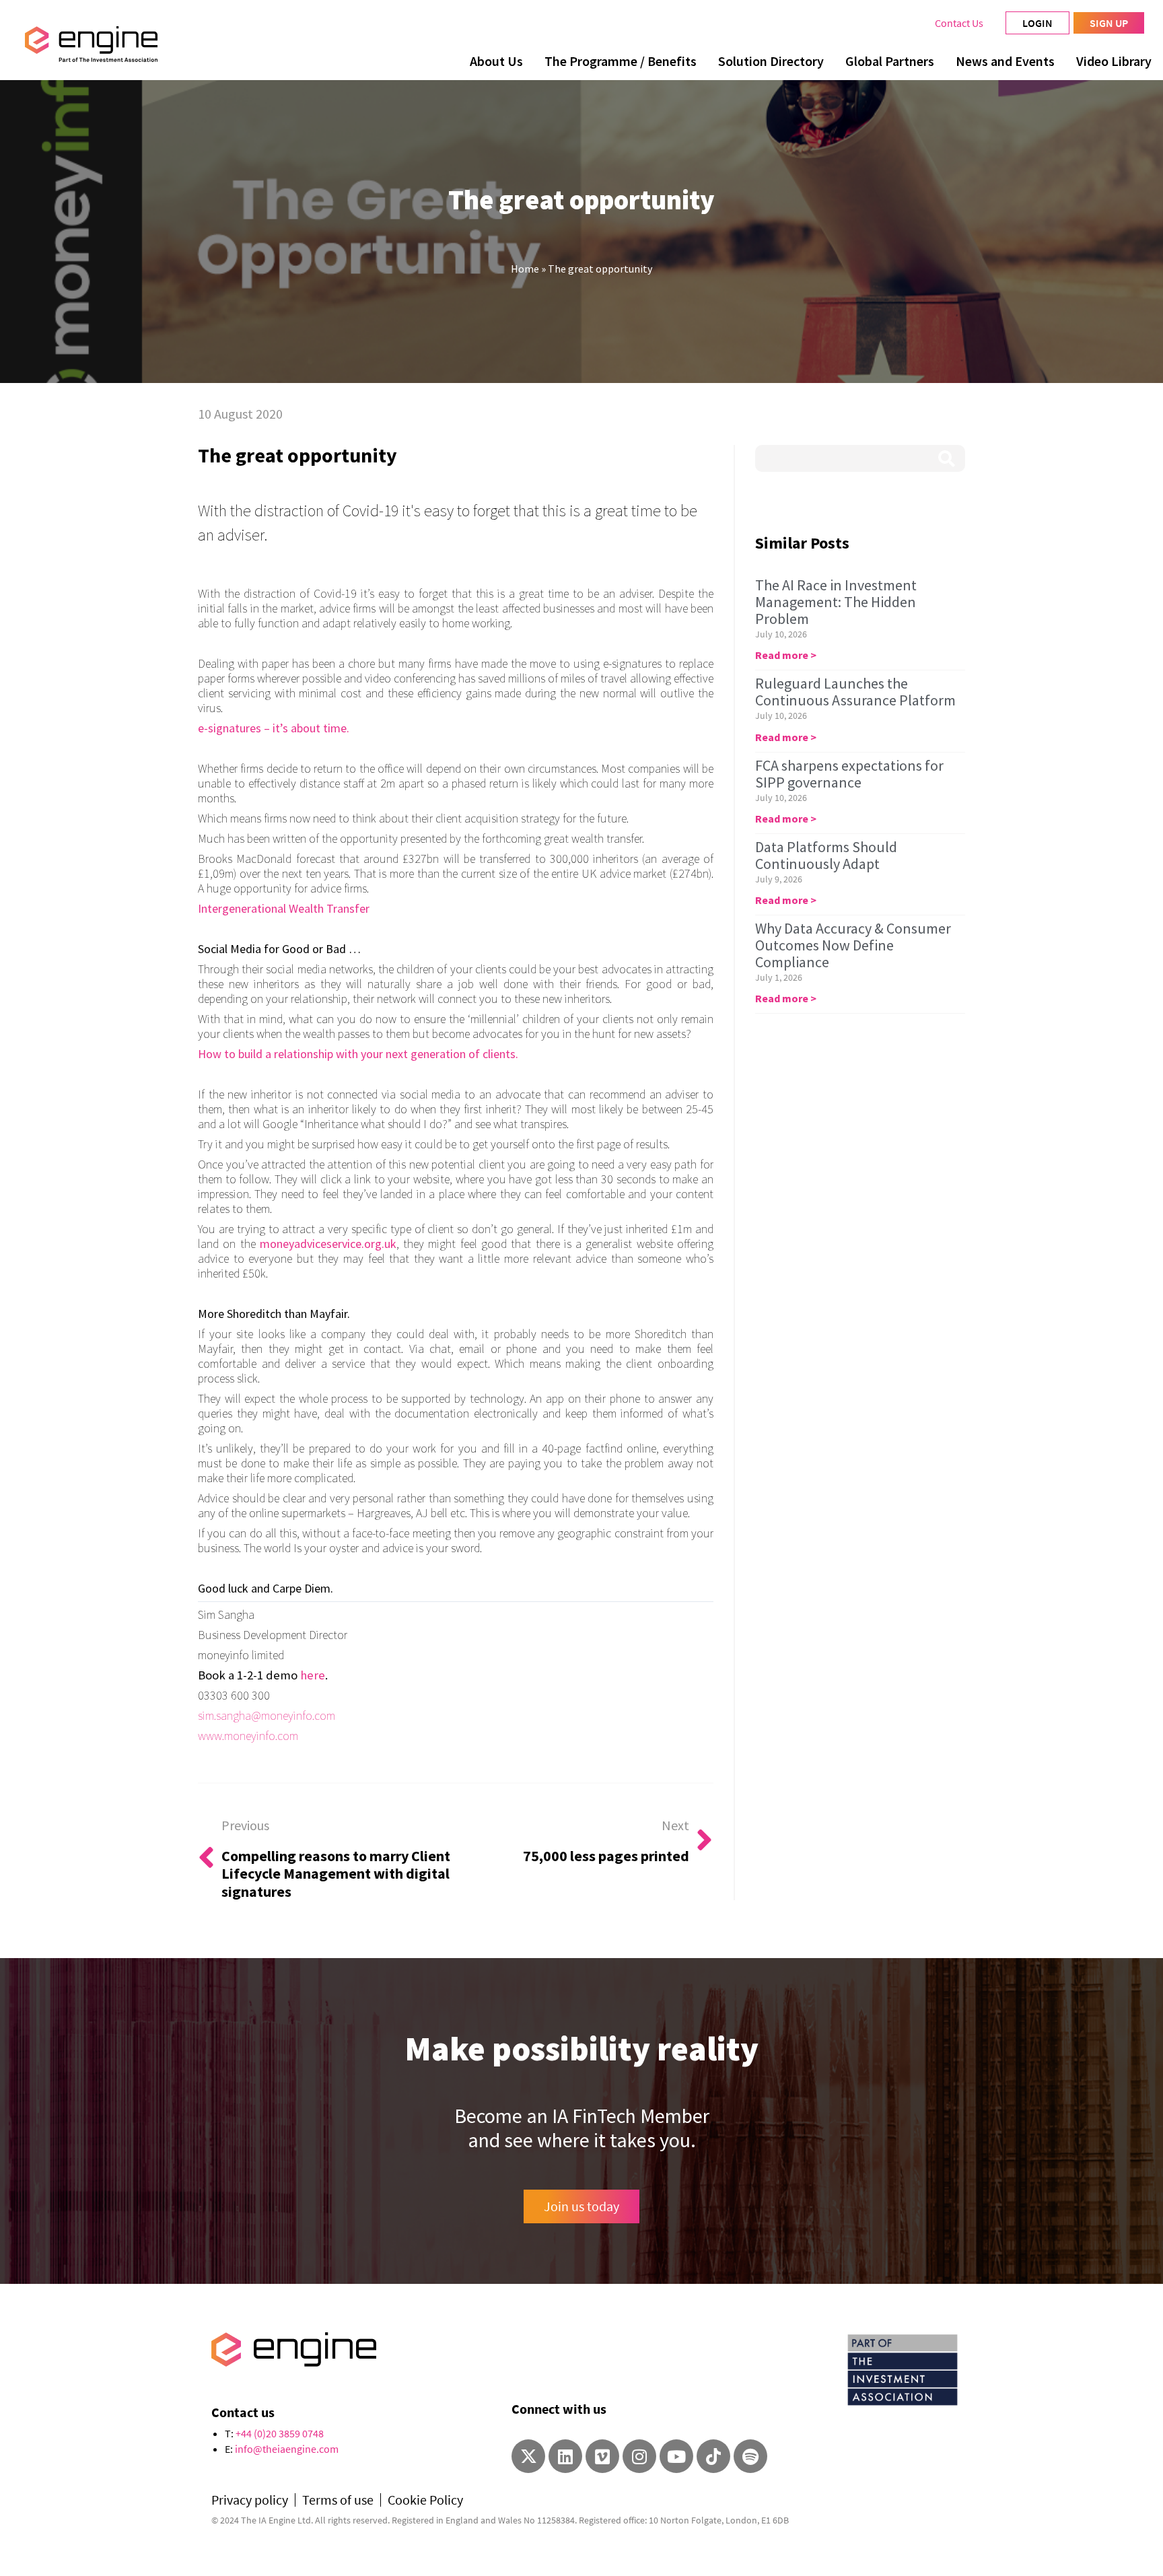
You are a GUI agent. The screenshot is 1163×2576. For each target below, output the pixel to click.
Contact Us (959, 23)
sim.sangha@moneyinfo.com (267, 1715)
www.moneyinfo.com (248, 1736)
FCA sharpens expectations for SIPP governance (849, 774)
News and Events (1005, 61)
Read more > (786, 655)
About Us (496, 61)
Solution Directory (771, 61)
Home (525, 269)
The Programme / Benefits (621, 61)
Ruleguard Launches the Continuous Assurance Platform (855, 692)
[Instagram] (639, 2456)
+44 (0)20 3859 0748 (280, 2433)
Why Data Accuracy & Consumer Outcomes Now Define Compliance (853, 945)
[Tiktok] (713, 2456)
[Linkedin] (565, 2456)
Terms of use (338, 2500)
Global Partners (890, 61)
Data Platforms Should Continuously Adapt (826, 855)
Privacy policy (250, 2500)
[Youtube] (676, 2456)
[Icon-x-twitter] (528, 2456)
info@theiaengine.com (287, 2449)
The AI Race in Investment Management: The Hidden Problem (836, 602)
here (313, 1675)
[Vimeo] (602, 2456)
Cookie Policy (425, 2500)
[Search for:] (860, 458)
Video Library (1114, 61)
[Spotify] (750, 2456)
